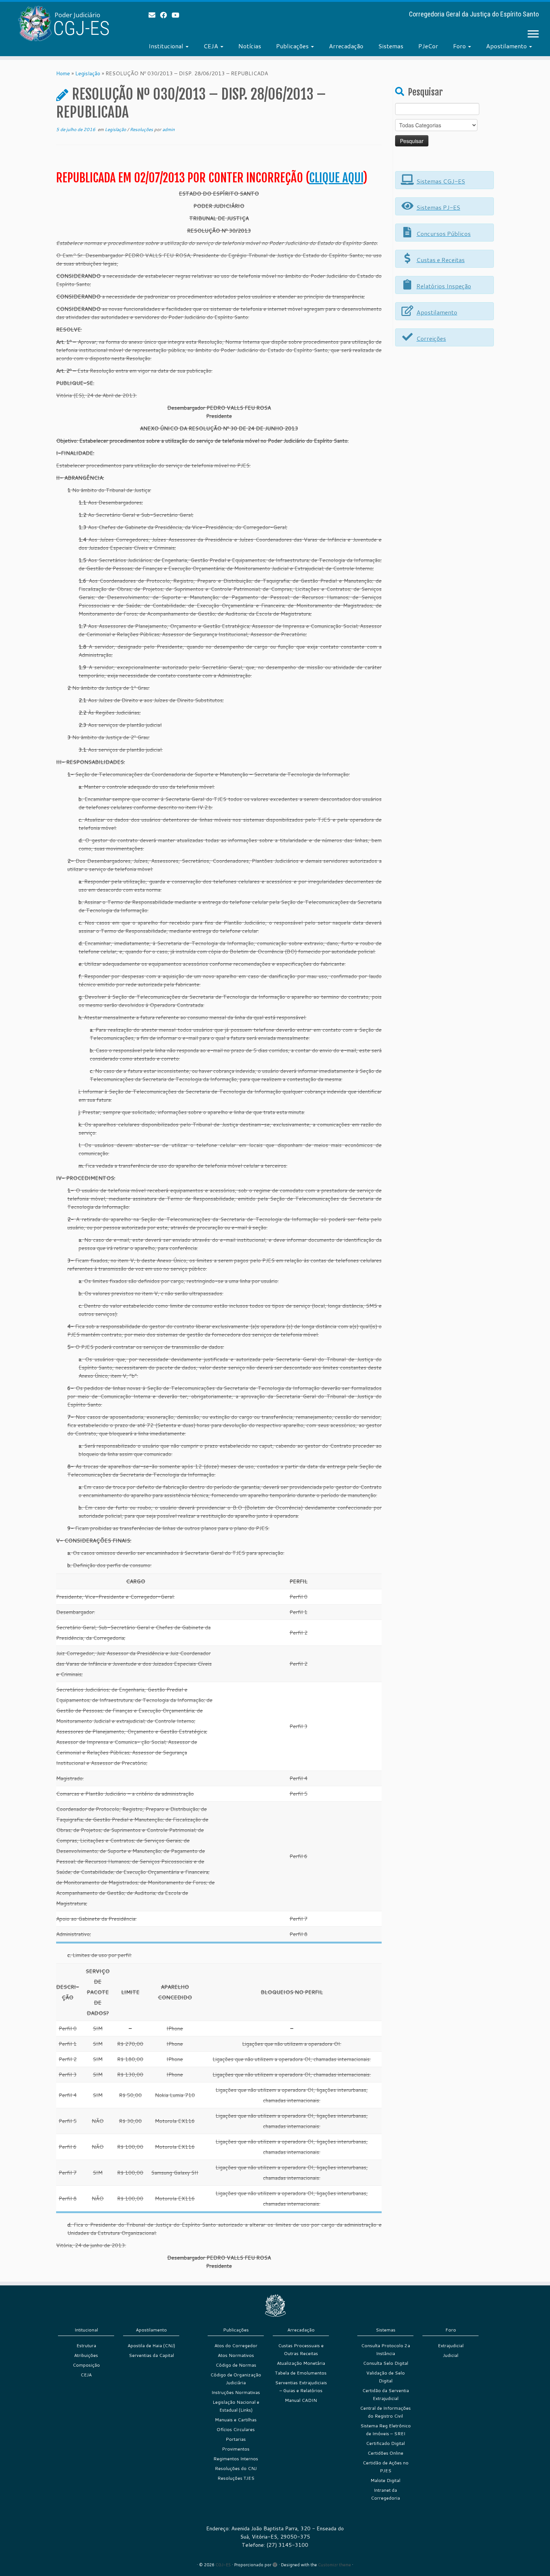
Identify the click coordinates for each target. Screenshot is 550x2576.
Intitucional (86, 2330)
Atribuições (86, 2355)
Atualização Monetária (301, 2363)
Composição (86, 2365)
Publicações (293, 46)
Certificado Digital (385, 2443)
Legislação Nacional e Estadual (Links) (236, 2406)
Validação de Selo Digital (386, 2377)
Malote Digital (385, 2480)
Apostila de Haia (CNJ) (151, 2346)
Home (63, 73)
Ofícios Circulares (236, 2429)
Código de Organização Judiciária (236, 2379)
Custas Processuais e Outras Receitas (301, 2349)
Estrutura (86, 2346)
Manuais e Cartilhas (236, 2420)
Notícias (250, 46)
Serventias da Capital (151, 2355)
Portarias (236, 2439)
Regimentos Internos (236, 2459)
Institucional (167, 46)
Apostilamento (507, 46)
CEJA (212, 46)
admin (169, 129)
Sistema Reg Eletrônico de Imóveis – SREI (386, 2430)
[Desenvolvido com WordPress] (275, 2563)
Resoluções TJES (236, 2478)
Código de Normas (236, 2365)
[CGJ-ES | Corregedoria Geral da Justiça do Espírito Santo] (63, 23)
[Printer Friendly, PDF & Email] (361, 161)
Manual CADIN (301, 2400)
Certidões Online (385, 2453)
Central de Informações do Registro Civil (385, 2412)
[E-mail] (154, 15)
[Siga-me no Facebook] (166, 15)
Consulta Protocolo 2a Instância (386, 2349)
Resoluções (142, 129)
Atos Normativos (236, 2355)
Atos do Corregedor (236, 2346)
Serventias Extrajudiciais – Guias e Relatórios (301, 2387)
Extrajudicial (451, 2346)
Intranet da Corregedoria (385, 2494)
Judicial (451, 2355)
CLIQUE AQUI (336, 178)
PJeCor (428, 46)
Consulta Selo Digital (386, 2363)
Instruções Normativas (236, 2392)
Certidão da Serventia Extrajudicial (386, 2394)
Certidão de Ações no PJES (386, 2467)
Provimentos (236, 2449)
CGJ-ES (223, 2565)
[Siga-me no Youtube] (178, 15)
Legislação (88, 73)
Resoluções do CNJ (236, 2468)
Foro (460, 46)
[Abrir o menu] (533, 34)
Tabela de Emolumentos (301, 2373)
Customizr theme (334, 2565)
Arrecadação (346, 46)
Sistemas (391, 46)
